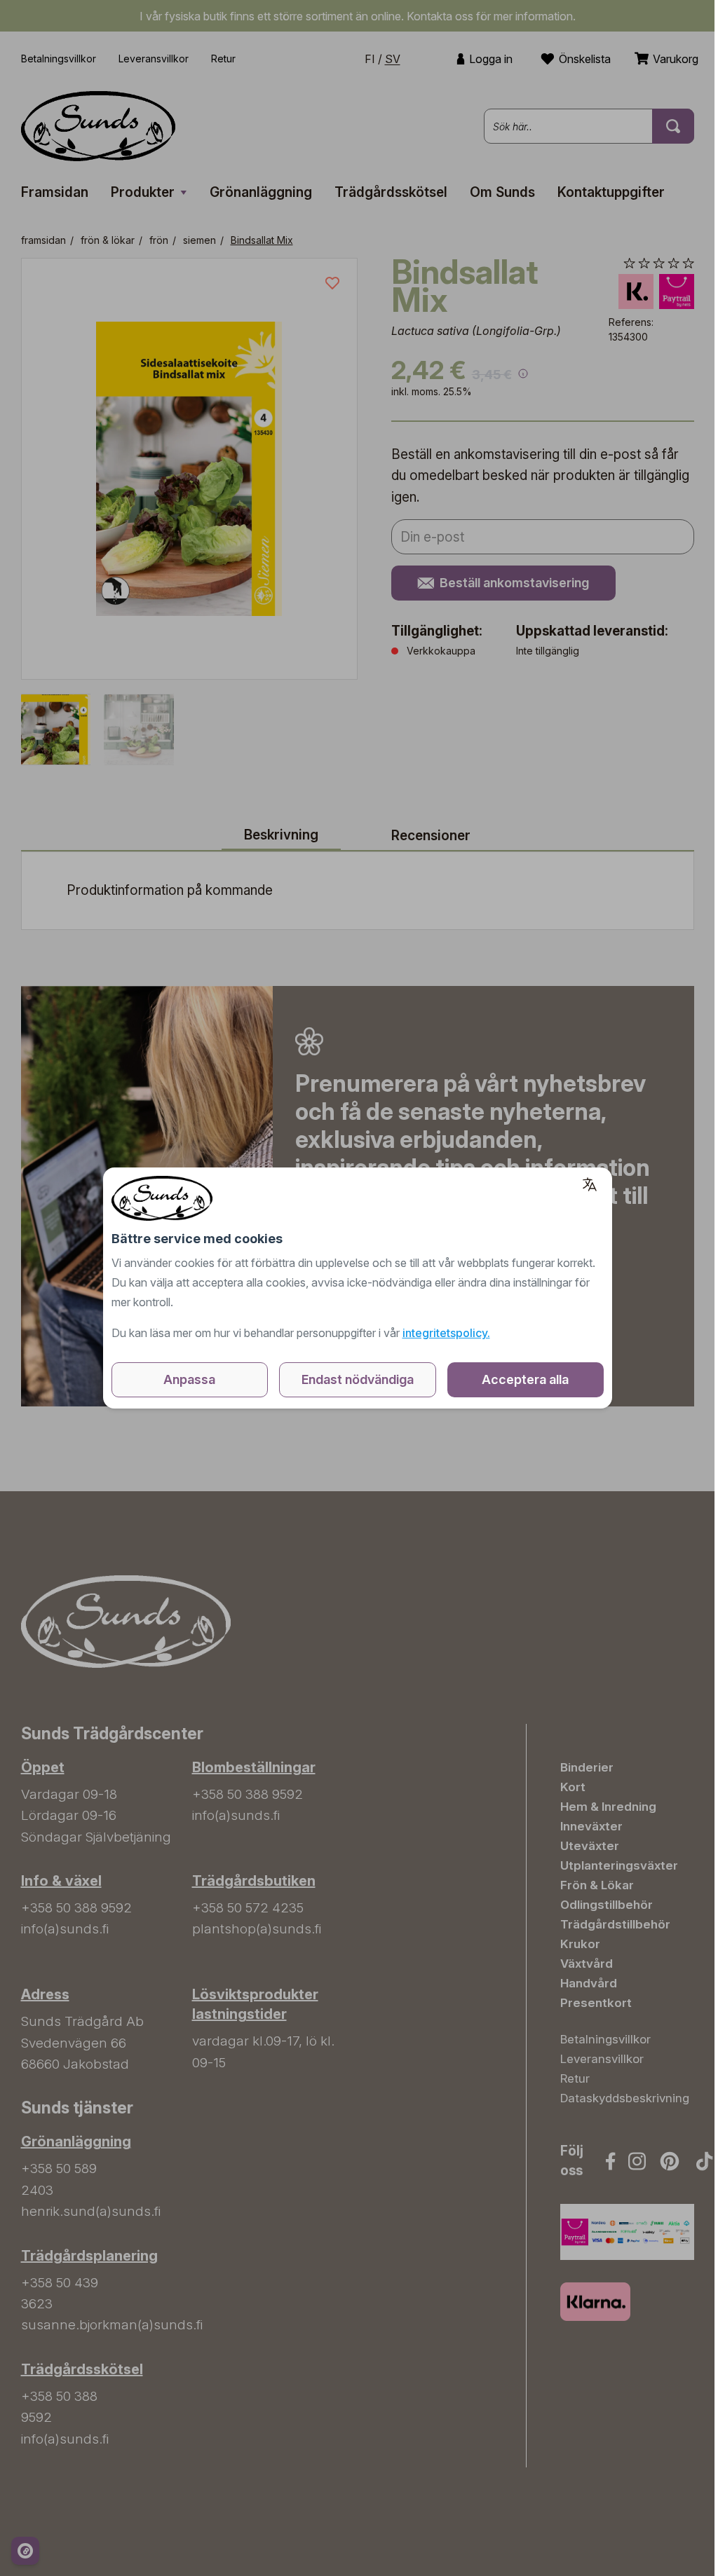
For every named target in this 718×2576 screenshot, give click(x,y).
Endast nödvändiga (358, 1379)
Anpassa (189, 1379)
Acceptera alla (525, 1379)
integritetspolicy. (446, 1333)
